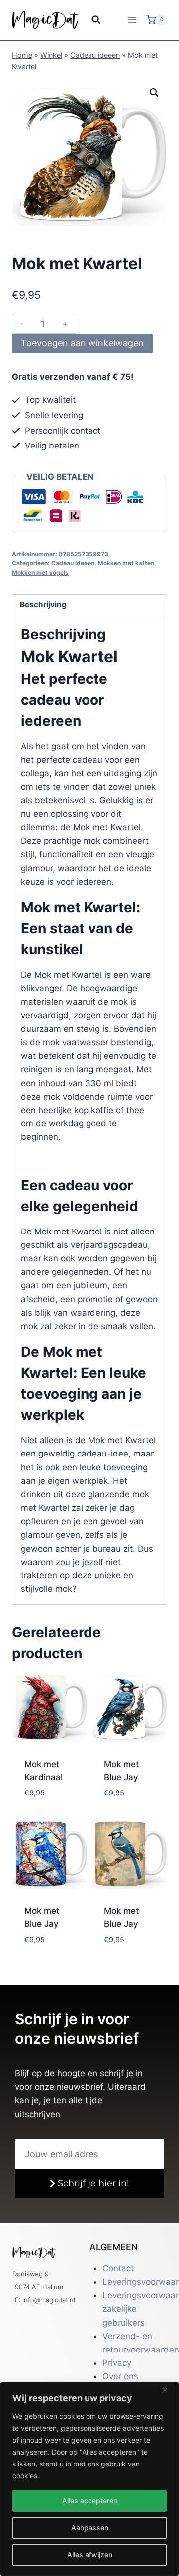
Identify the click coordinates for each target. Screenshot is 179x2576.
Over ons (120, 2376)
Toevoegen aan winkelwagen (82, 343)
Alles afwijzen (90, 2554)
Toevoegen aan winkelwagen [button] (52, 1795)
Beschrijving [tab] (43, 605)
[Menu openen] (132, 20)
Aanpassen (90, 2527)
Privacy (117, 2363)
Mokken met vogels (40, 573)
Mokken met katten (126, 563)
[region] (89, 2479)
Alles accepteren (90, 2501)
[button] (154, 93)
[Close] (169, 2390)
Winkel (51, 55)
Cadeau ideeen (95, 55)
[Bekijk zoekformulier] (90, 20)
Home (22, 55)
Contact (118, 2268)
